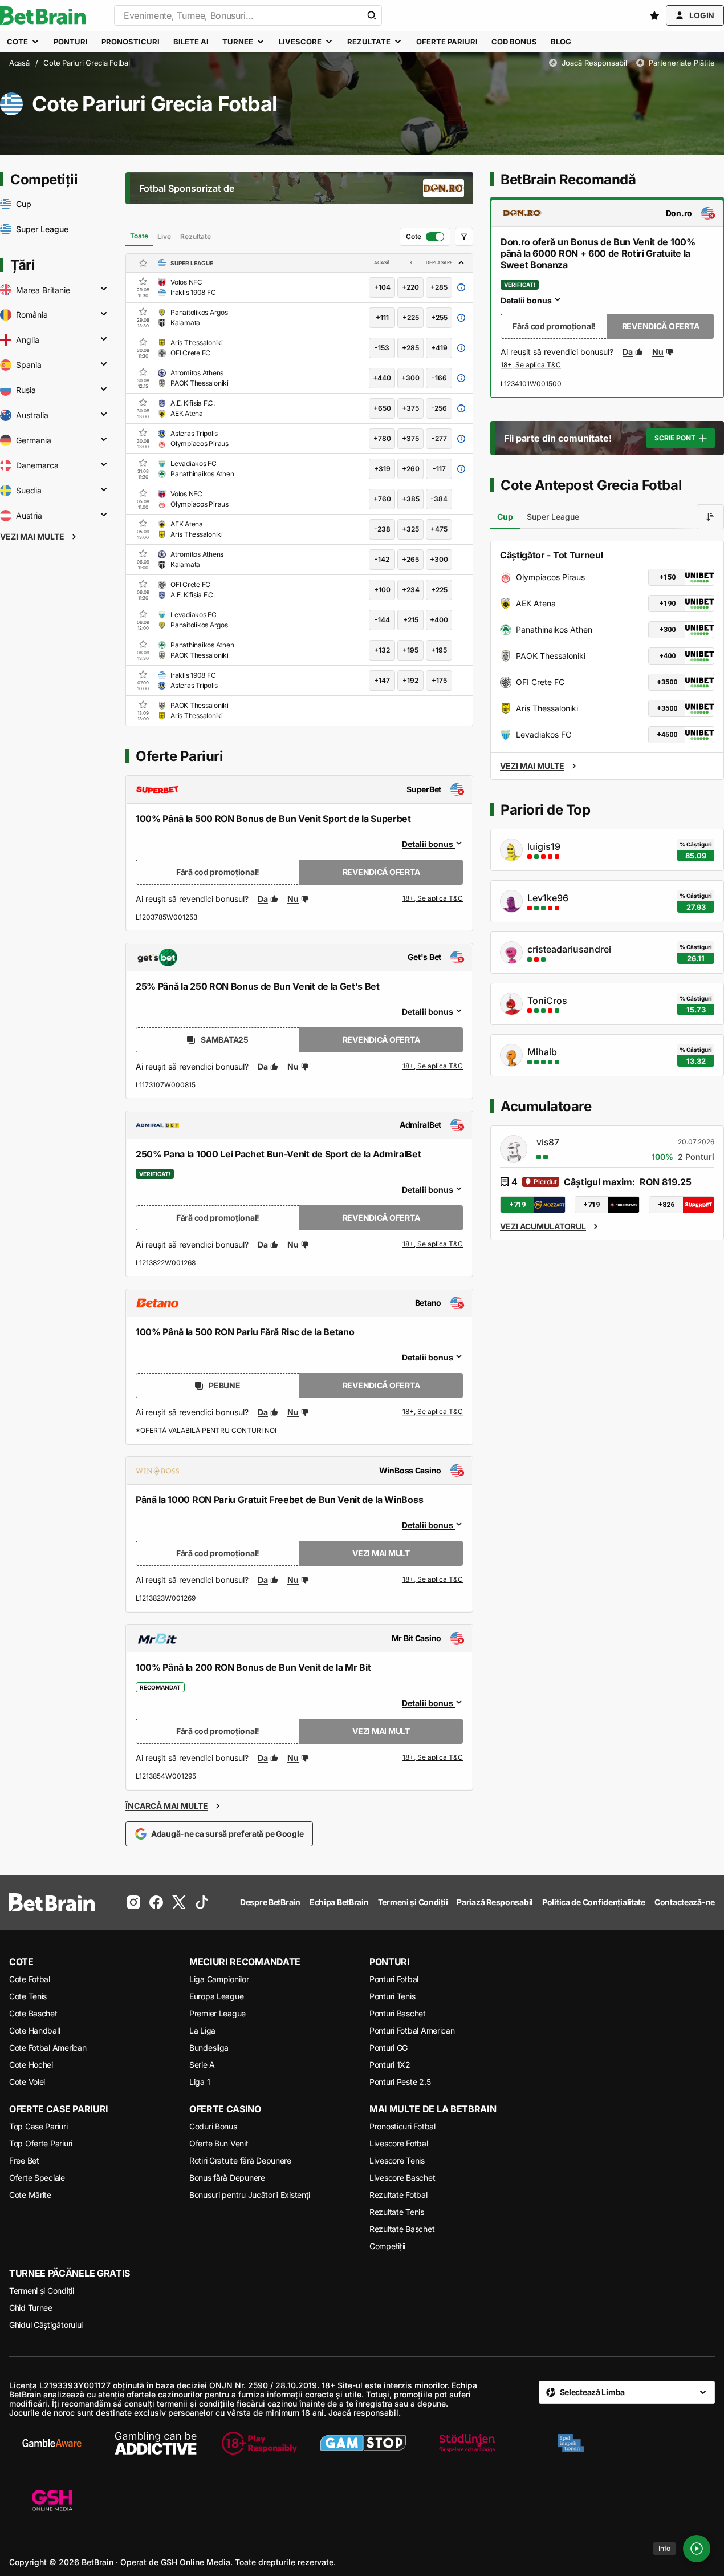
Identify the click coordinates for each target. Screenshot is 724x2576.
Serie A (202, 2065)
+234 (411, 590)
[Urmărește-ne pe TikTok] (202, 1902)
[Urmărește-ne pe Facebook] (156, 1902)
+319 (382, 469)
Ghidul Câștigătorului (46, 2325)
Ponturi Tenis (392, 1996)
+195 (410, 650)
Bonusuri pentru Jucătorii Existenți (250, 2195)
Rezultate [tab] (196, 236)
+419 (439, 348)
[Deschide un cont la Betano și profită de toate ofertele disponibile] (433, 1412)
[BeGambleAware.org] (52, 2443)
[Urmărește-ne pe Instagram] (133, 1902)
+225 (411, 317)
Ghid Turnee (31, 2308)
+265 (410, 559)
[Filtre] (464, 237)
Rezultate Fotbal (398, 2195)
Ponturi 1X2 (390, 2065)
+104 (382, 287)
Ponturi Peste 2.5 (400, 2082)
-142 (382, 559)
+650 (382, 408)
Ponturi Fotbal (394, 1979)
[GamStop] (363, 2443)
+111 (382, 317)
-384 (439, 499)
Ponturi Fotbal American (412, 2030)
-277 (439, 438)
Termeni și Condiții (42, 2291)
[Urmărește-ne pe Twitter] (179, 1902)
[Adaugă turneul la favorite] (143, 263)
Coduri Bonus (213, 2126)
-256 (439, 408)
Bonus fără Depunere (227, 2178)
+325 (410, 529)
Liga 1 (200, 2082)
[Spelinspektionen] (571, 2443)
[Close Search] (372, 15)
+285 (439, 287)
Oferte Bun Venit (219, 2143)
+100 (382, 590)
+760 (382, 499)
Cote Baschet (33, 2013)
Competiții (387, 2246)
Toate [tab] (139, 236)
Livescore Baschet (402, 2178)
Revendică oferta (381, 872)
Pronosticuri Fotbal (402, 2126)
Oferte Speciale (37, 2178)
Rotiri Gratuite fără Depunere (240, 2160)
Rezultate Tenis (397, 2212)
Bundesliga (209, 2048)
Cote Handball (34, 2030)
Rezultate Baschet (402, 2229)
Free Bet (24, 2160)
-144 (382, 620)
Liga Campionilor (219, 1979)
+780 (382, 438)
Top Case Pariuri (38, 2126)
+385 (411, 499)
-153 (382, 348)
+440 (382, 378)
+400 (439, 620)
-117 (439, 469)
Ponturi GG (389, 2048)
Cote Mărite (30, 2195)
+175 (439, 680)
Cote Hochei (31, 2065)
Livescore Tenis (397, 2160)
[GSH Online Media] (52, 2501)
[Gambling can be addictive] (156, 2443)
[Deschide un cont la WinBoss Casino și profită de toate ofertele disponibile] (433, 1580)
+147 (382, 680)
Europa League (216, 1996)
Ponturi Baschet (398, 2013)
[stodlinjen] (467, 2443)
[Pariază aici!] (531, 366)
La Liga (202, 2030)
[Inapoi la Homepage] (43, 15)
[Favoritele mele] (654, 15)
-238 (382, 529)
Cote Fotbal (30, 1979)
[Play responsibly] (259, 2443)
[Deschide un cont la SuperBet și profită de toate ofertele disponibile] (433, 899)
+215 (411, 620)
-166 (439, 378)
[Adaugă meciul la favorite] (143, 281)
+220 (410, 287)
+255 (439, 317)
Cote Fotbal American (48, 2048)
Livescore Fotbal (399, 2143)
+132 (382, 650)
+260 (411, 469)
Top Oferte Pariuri (41, 2143)
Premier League (217, 2013)
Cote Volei (27, 2082)
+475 (439, 529)
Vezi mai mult (381, 1553)
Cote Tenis (28, 1996)
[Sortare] (710, 517)
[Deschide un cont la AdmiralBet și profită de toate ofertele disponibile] (433, 1245)
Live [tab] (164, 236)
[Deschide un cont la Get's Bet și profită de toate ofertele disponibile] (433, 1067)
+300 (410, 378)
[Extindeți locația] (104, 290)
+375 (410, 408)
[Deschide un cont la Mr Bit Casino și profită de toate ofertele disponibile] (433, 1758)
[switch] (425, 237)
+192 (410, 680)
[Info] (697, 2549)
